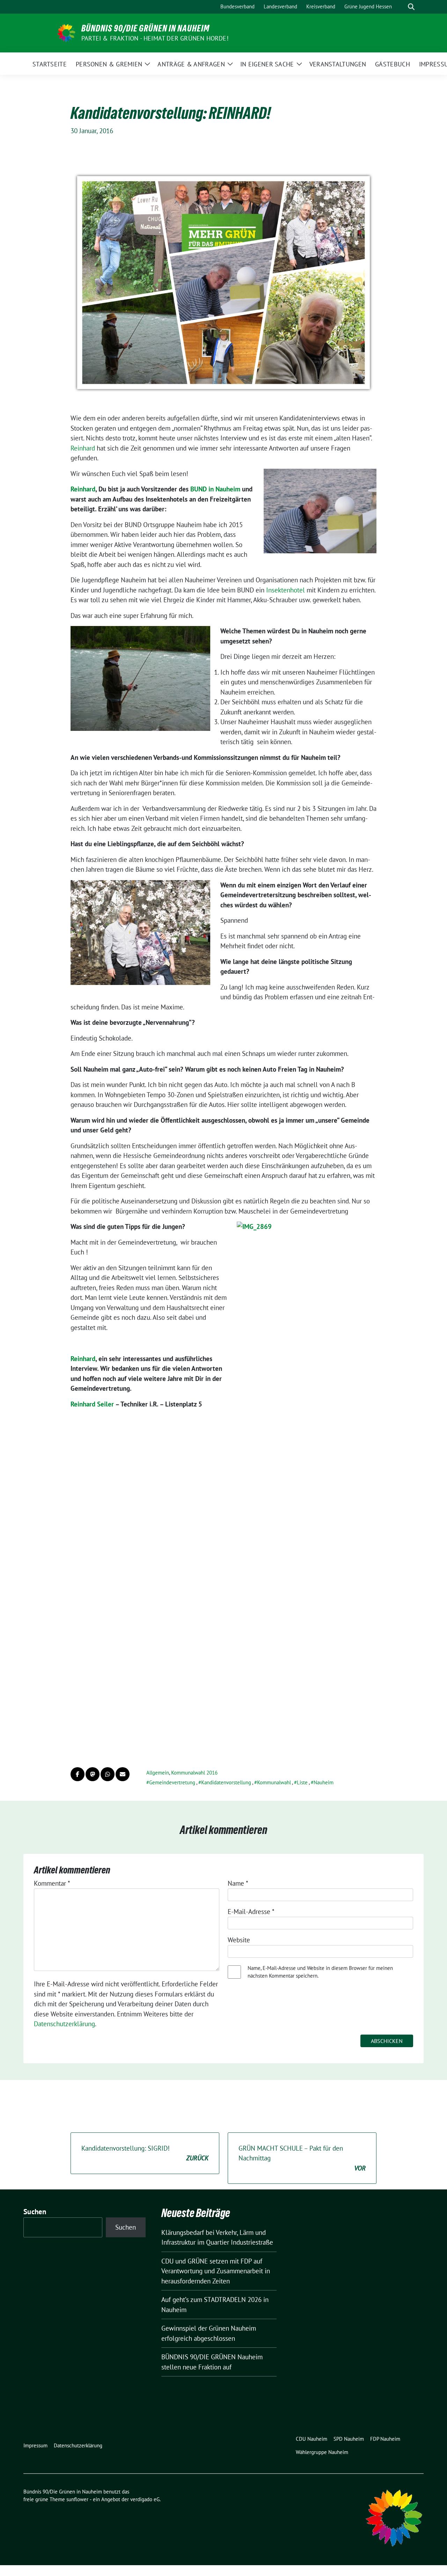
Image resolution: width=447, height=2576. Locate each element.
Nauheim (324, 1782)
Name (238, 1883)
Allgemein (158, 1773)
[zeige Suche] (411, 7)
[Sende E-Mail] (123, 1774)
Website (239, 1940)
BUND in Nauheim (215, 489)
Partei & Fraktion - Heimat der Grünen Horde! (155, 38)
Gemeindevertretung (172, 1782)
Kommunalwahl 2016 (194, 1773)
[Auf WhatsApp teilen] (108, 1774)
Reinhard (84, 448)
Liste (302, 1782)
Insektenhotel (286, 590)
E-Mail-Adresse (251, 1912)
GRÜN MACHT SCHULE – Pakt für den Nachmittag (302, 2158)
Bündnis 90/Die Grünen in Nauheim (145, 28)
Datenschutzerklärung (64, 2024)
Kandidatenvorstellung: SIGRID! (145, 2153)
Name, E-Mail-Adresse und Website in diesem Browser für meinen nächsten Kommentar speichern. (320, 1972)
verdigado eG (145, 2499)
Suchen (35, 2212)
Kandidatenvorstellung (226, 1782)
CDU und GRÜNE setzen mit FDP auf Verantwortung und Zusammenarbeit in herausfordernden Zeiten (216, 2271)
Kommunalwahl (274, 1782)
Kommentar (52, 1883)
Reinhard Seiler (92, 1404)
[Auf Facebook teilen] (78, 1774)
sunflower (77, 2499)
